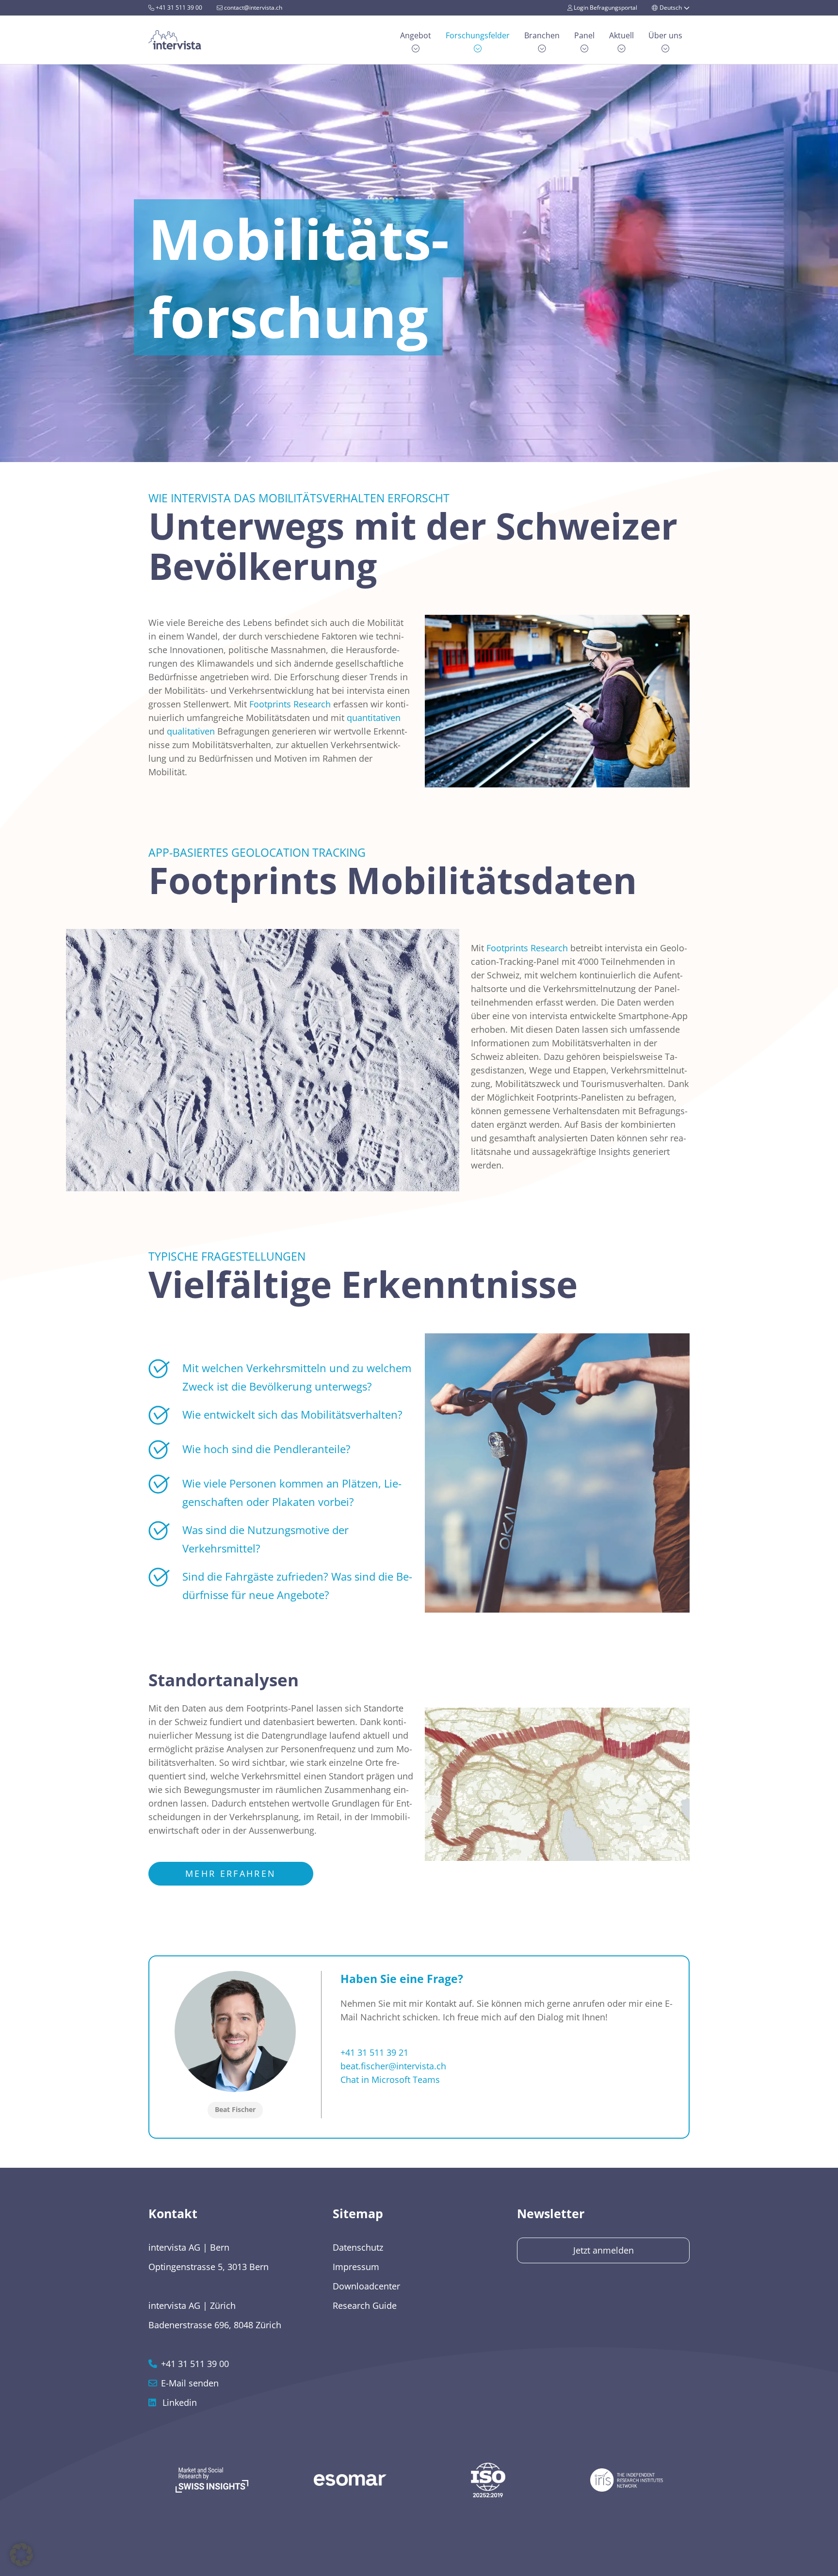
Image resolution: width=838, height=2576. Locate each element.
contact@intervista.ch (252, 8)
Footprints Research (290, 704)
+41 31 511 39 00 (178, 8)
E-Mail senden (190, 2383)
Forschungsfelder (478, 35)
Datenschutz (358, 2247)
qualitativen (191, 731)
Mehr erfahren (231, 1873)
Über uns (665, 35)
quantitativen (374, 718)
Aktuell (621, 35)
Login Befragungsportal (605, 8)
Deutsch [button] (671, 8)
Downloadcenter (366, 2286)
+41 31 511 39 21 (374, 2052)
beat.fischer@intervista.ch (393, 2066)
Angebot (416, 35)
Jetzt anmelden (604, 2250)
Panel (584, 35)
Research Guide (365, 2305)
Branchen (542, 35)
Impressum (356, 2267)
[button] (21, 2555)
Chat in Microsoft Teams (390, 2080)
